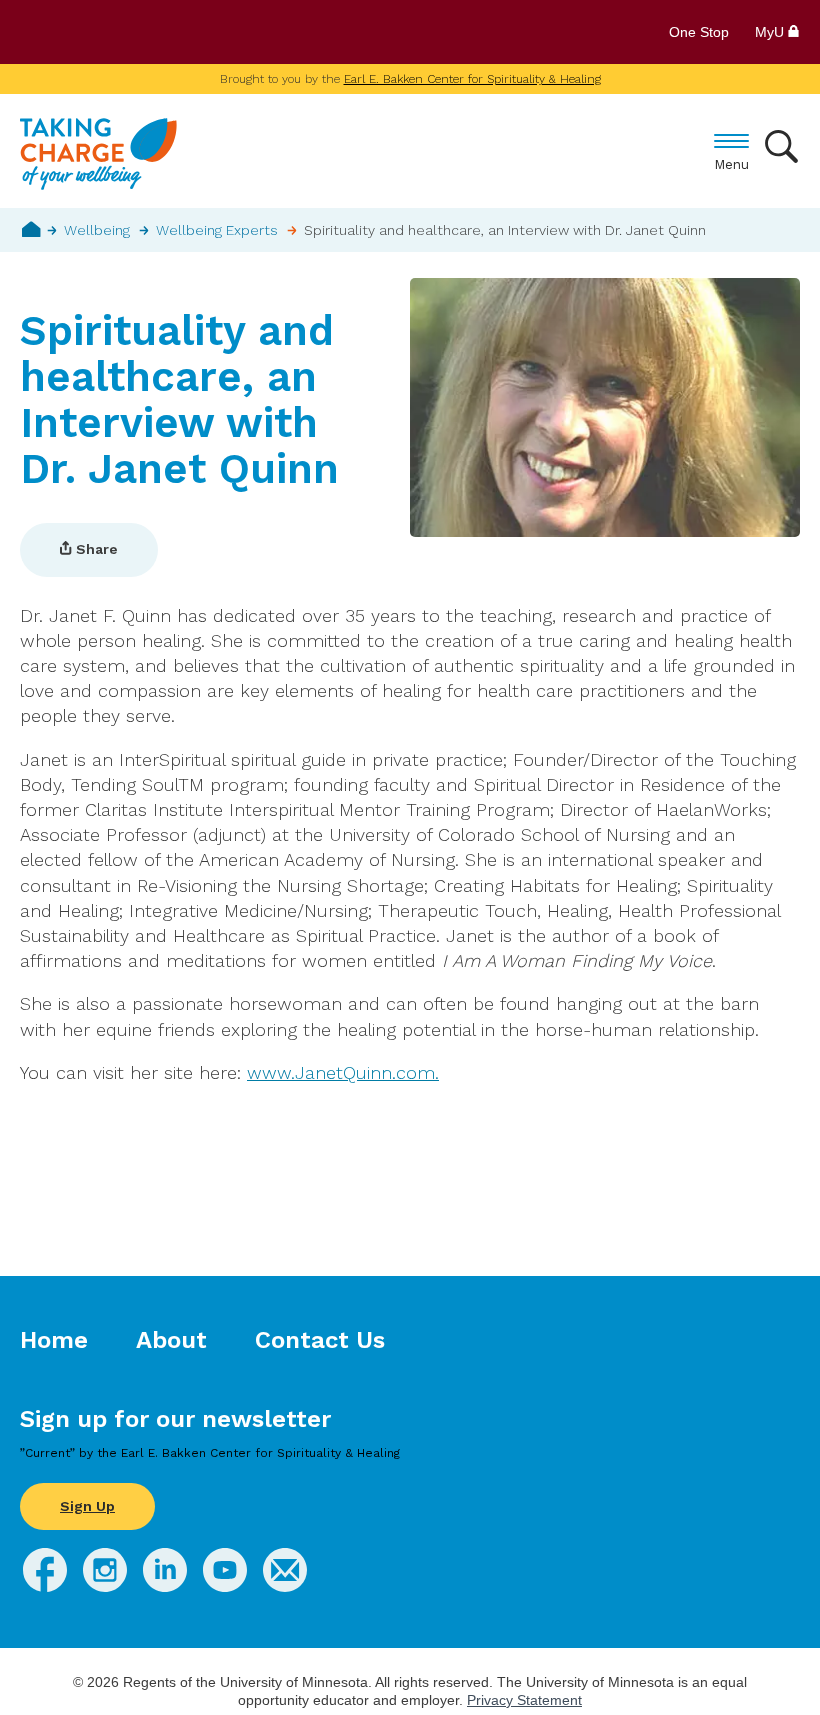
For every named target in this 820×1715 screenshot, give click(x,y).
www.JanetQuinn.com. (343, 1072)
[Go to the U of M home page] (164, 32)
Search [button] (782, 146)
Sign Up (87, 1506)
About (171, 1340)
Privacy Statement (524, 1700)
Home (31, 229)
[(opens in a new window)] (45, 1585)
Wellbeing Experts (217, 230)
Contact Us (320, 1340)
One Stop (699, 32)
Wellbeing (97, 230)
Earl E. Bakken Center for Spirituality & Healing (472, 79)
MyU (771, 32)
